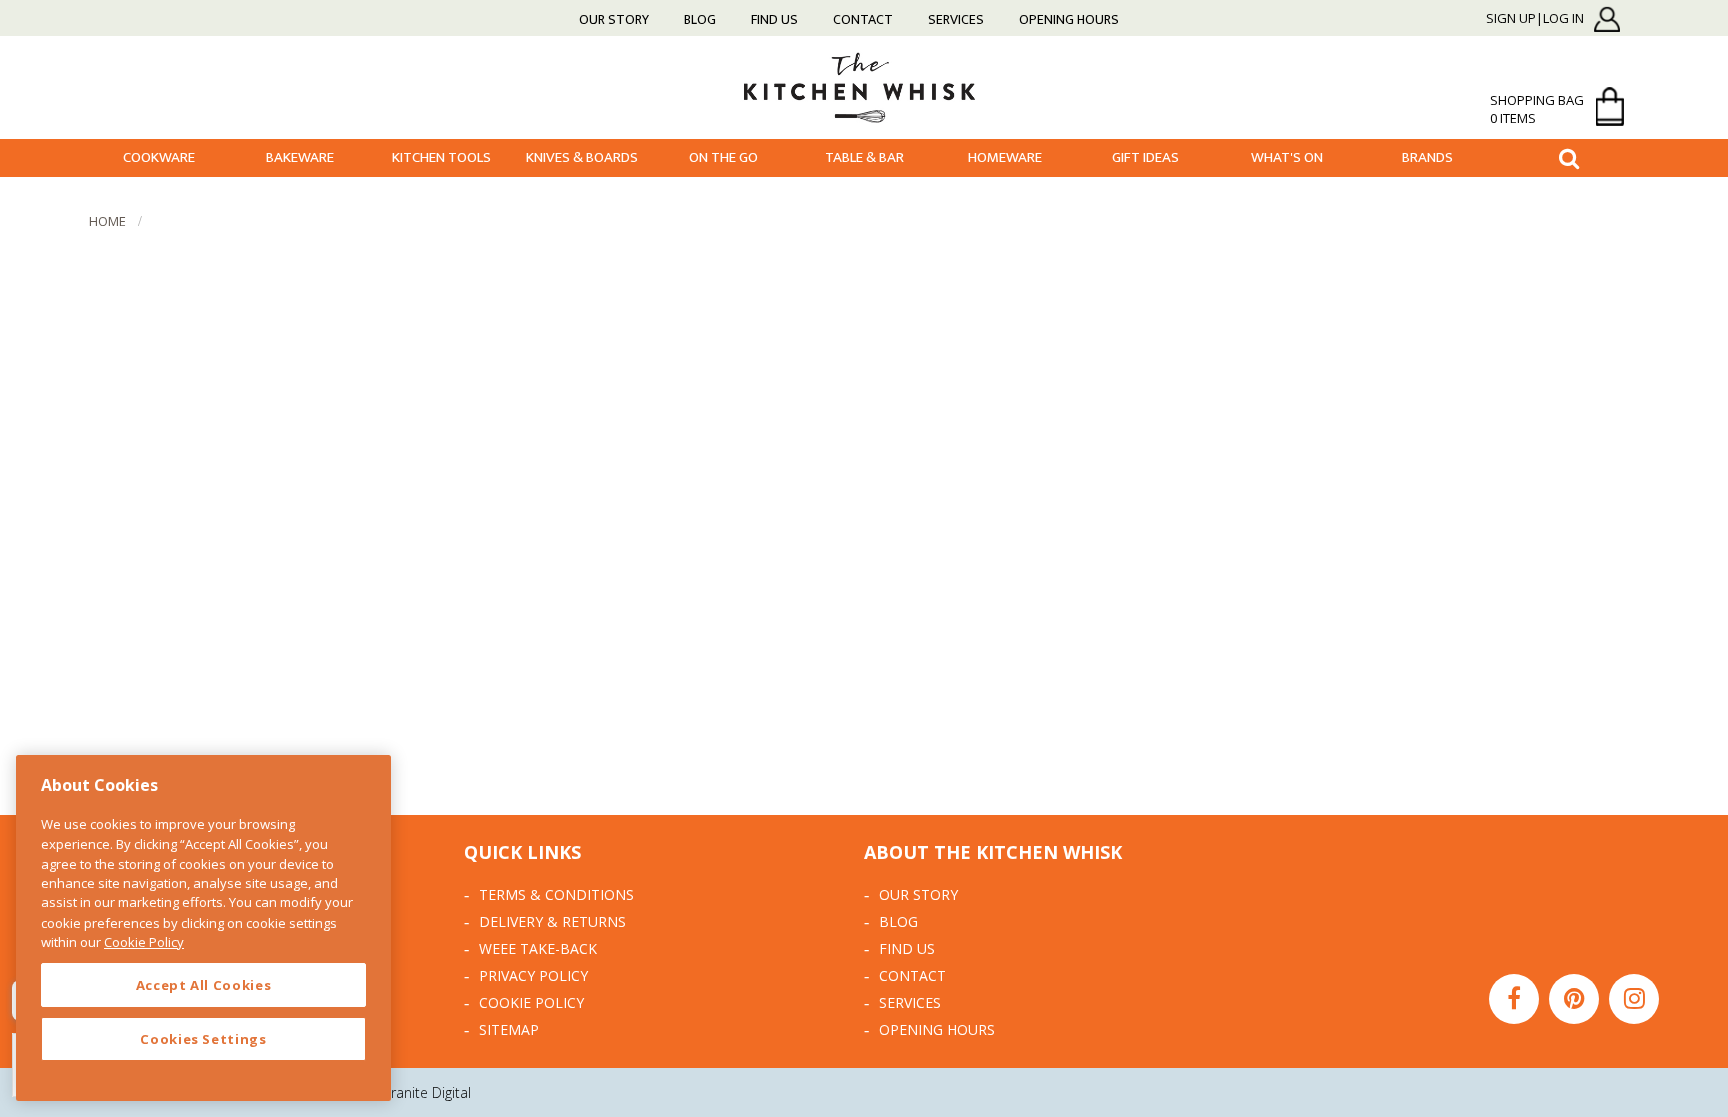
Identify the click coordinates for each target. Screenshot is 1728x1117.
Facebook (1514, 999)
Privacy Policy (533, 975)
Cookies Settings (203, 1039)
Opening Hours (1069, 19)
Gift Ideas (1145, 157)
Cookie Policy (531, 1002)
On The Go (723, 157)
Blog (700, 19)
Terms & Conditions (556, 894)
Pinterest (1574, 999)
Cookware (159, 157)
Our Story (614, 19)
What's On (1287, 157)
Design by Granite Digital (393, 1092)
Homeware (1005, 157)
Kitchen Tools (441, 157)
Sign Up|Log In (1535, 19)
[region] (203, 928)
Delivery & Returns (552, 921)
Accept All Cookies (204, 985)
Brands (1427, 157)
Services (956, 19)
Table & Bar (864, 157)
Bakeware (300, 157)
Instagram (1634, 999)
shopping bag (1537, 109)
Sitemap (509, 1029)
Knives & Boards (582, 157)
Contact (863, 19)
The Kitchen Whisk (864, 86)
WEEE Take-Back (538, 948)
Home (107, 221)
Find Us (774, 19)
